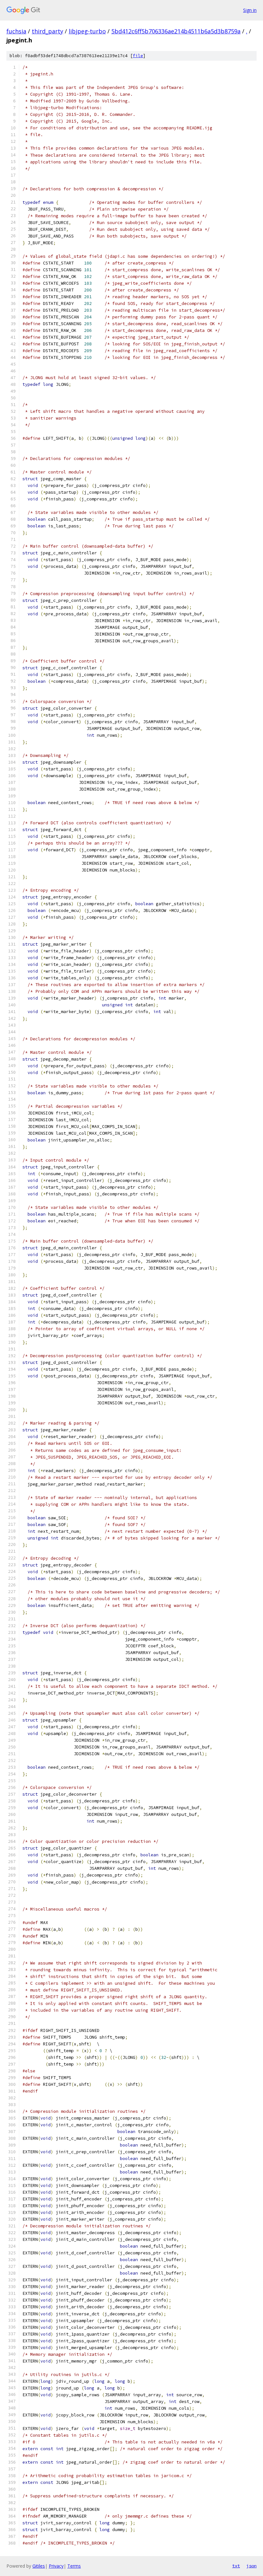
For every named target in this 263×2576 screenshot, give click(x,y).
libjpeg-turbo (87, 31)
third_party (47, 31)
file (138, 56)
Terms (74, 2566)
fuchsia (16, 31)
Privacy (56, 2566)
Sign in (250, 10)
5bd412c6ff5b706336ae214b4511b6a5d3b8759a (176, 31)
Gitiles (39, 2566)
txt (236, 2566)
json (251, 2566)
